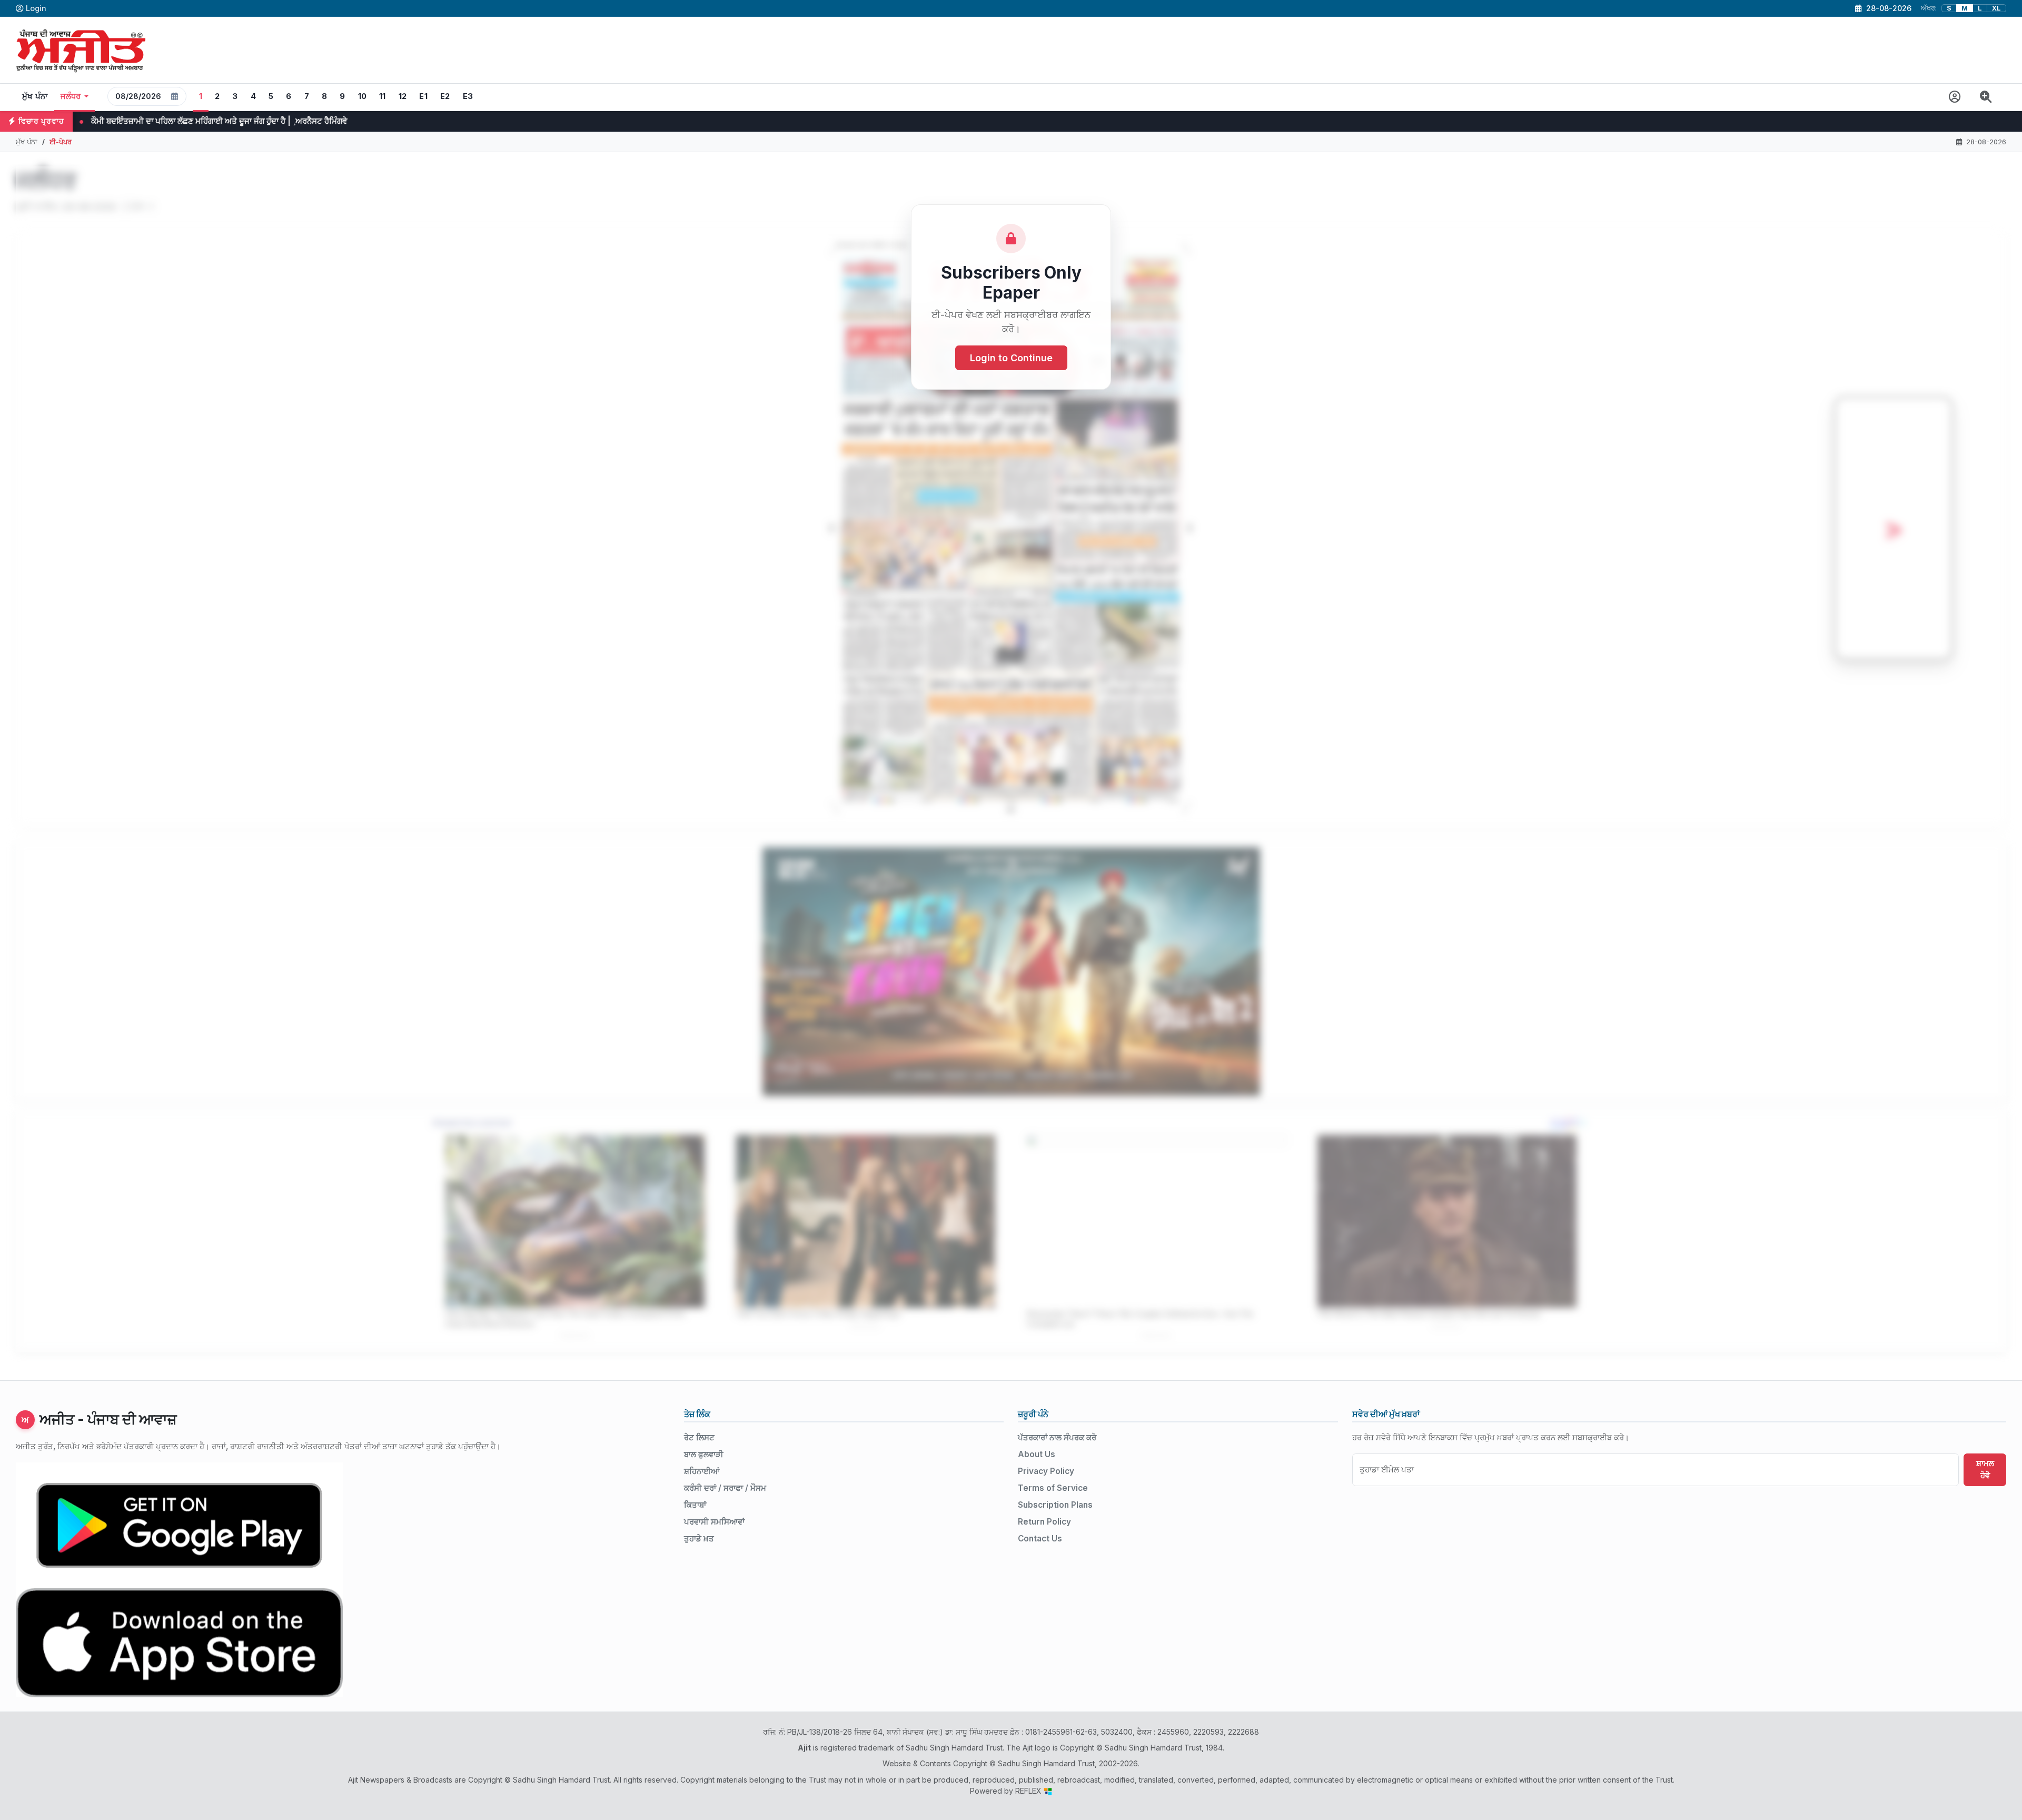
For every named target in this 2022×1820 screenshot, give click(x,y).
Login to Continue (1011, 358)
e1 (423, 96)
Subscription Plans (1055, 1505)
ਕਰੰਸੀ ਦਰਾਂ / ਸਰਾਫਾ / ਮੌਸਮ (725, 1488)
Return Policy (1044, 1522)
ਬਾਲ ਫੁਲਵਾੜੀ (704, 1454)
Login (36, 8)
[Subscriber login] (1955, 97)
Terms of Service (1053, 1488)
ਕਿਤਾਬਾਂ (695, 1505)
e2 (445, 96)
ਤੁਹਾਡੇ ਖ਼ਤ (699, 1539)
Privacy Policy (1046, 1471)
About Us (1037, 1454)
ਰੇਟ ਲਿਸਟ (699, 1437)
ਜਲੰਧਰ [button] (71, 96)
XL (1996, 8)
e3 (468, 96)
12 (403, 96)
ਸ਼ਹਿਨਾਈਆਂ (702, 1471)
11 (383, 96)
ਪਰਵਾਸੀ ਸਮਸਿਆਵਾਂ (714, 1522)
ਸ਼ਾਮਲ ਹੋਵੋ (1985, 1469)
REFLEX (1029, 1791)
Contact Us (1040, 1539)
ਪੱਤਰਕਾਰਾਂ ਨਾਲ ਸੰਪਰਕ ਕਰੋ (1057, 1437)
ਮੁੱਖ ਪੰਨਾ (35, 96)
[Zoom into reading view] (1986, 97)
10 (363, 96)
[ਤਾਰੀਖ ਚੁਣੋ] (175, 96)
